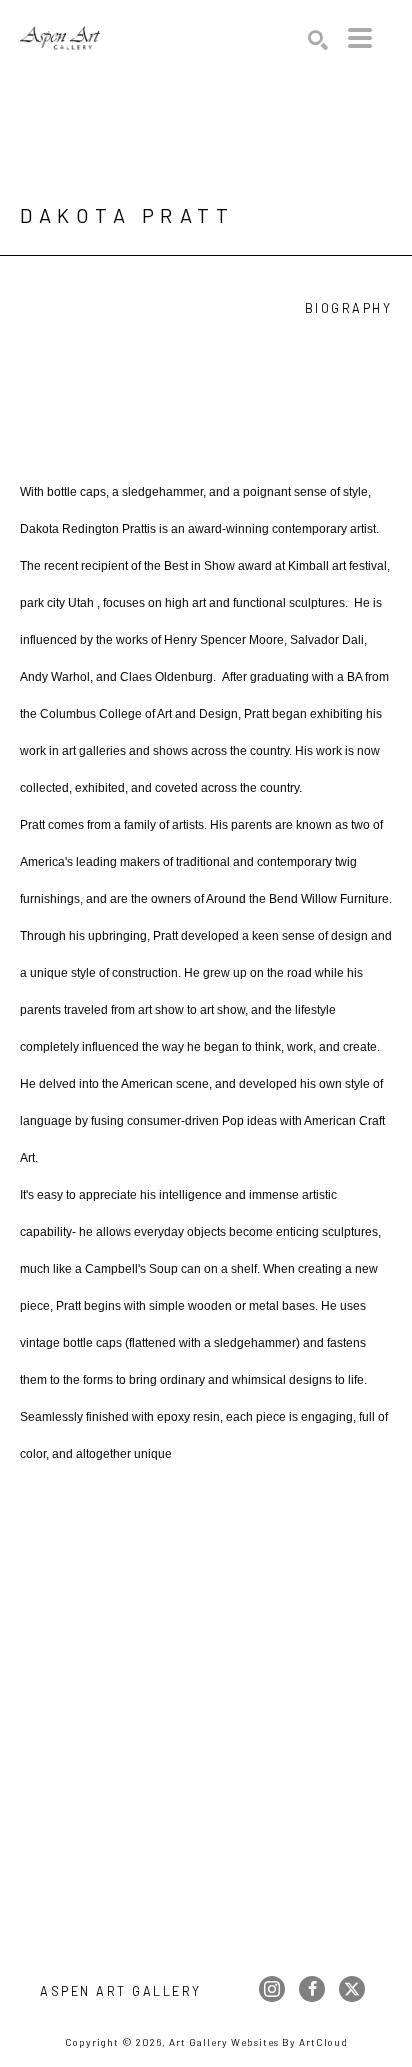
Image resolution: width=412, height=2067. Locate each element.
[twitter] (352, 1989)
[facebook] (312, 1989)
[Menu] (360, 38)
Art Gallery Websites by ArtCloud (258, 2042)
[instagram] (272, 1989)
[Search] (318, 40)
